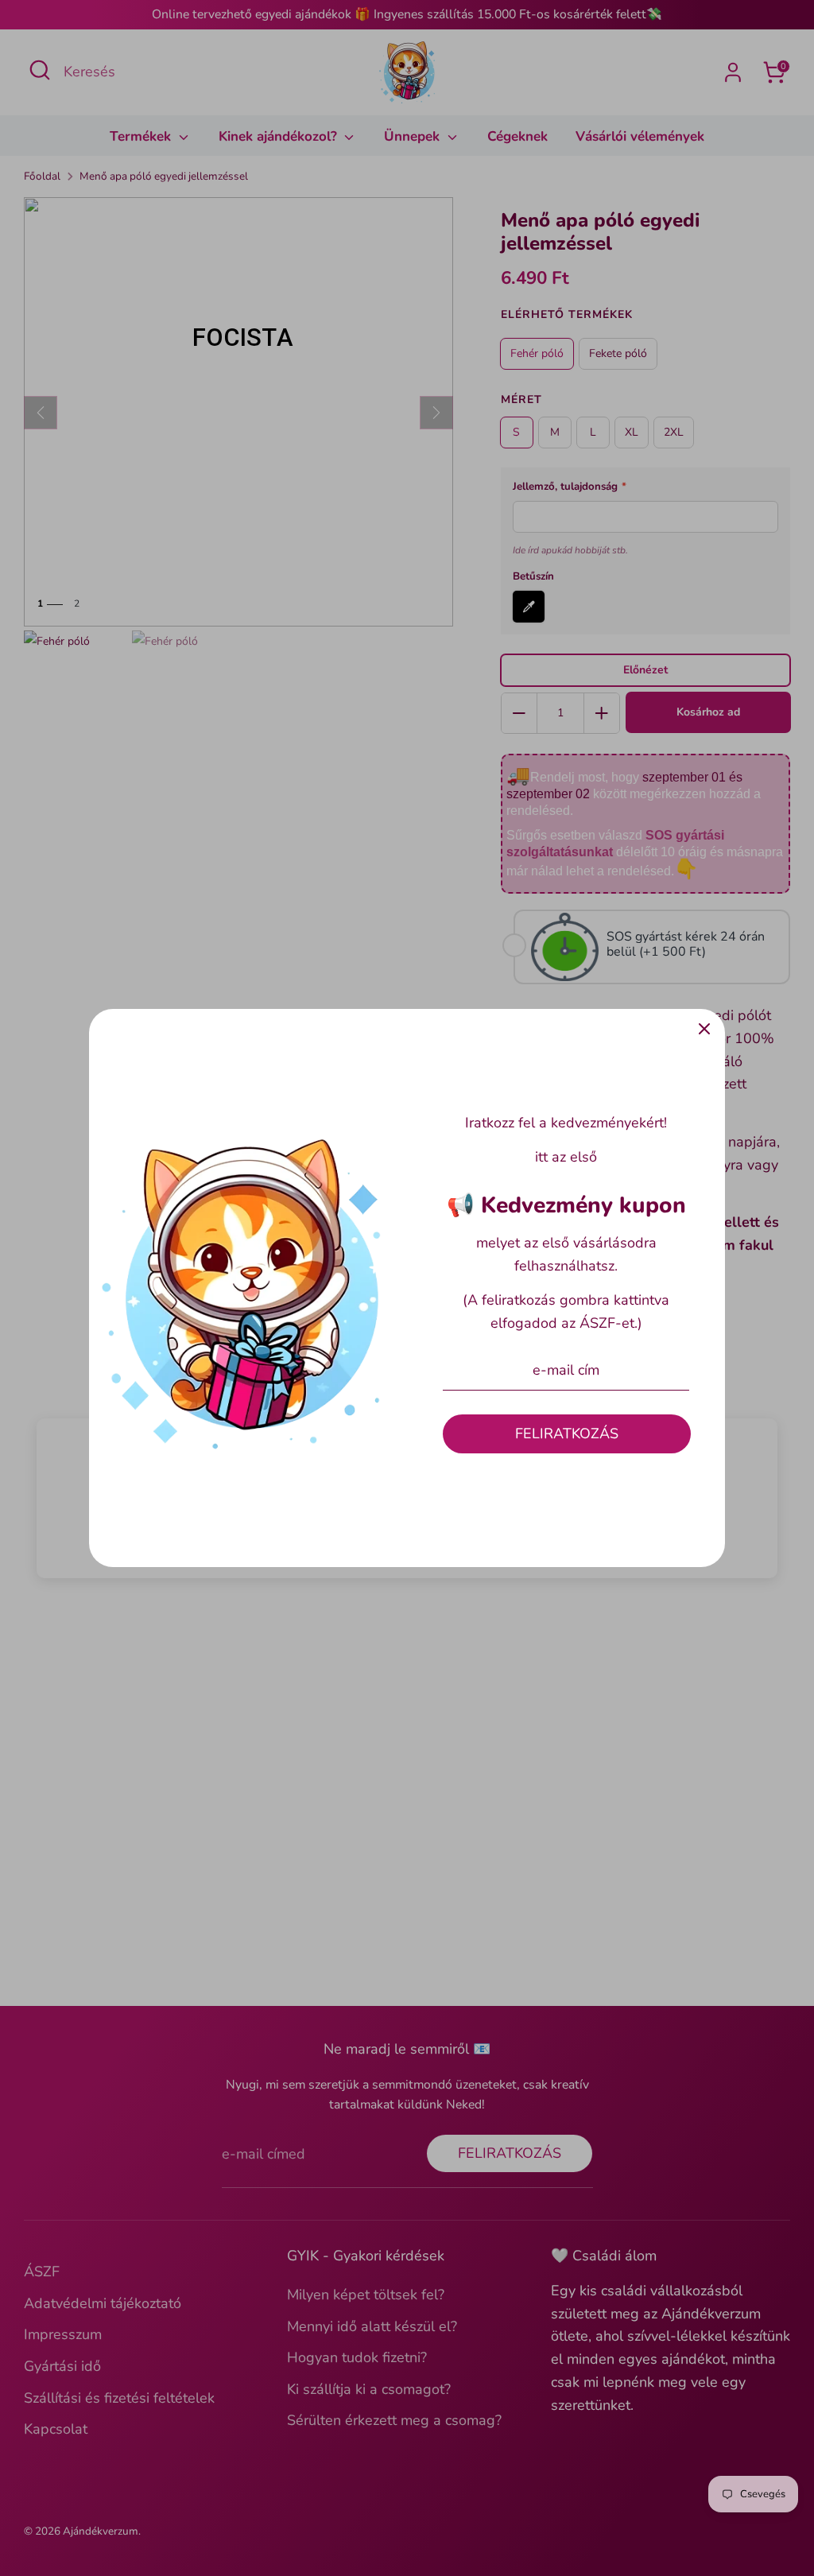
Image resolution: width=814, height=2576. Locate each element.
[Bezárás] (704, 1030)
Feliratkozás (567, 1433)
